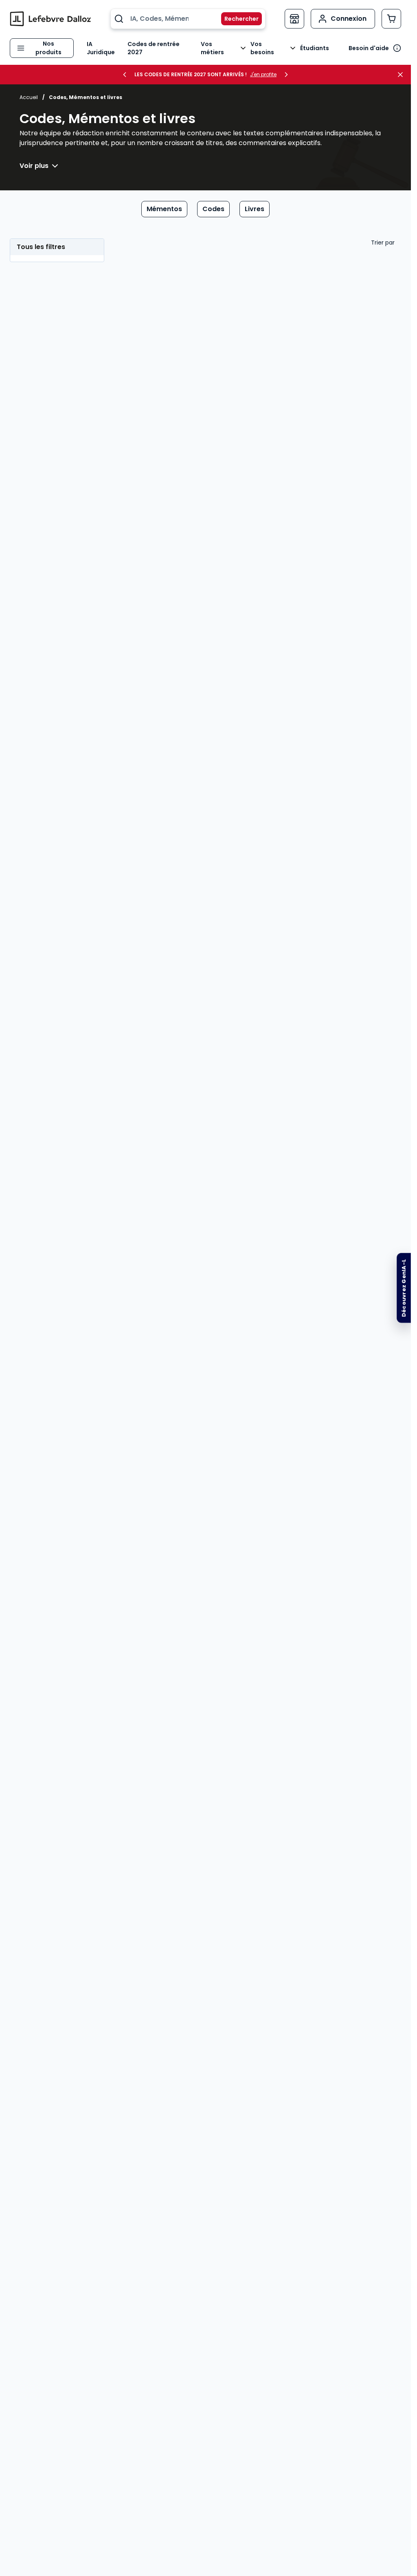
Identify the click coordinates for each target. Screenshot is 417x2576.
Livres (255, 209)
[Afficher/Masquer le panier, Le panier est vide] (391, 19)
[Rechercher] (237, 19)
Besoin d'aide (369, 48)
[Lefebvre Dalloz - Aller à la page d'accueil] (50, 19)
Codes (213, 209)
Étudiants (315, 48)
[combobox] (188, 19)
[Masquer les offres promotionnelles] (403, 75)
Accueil (29, 97)
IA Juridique (101, 48)
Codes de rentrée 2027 (154, 48)
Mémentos (164, 209)
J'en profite (263, 75)
